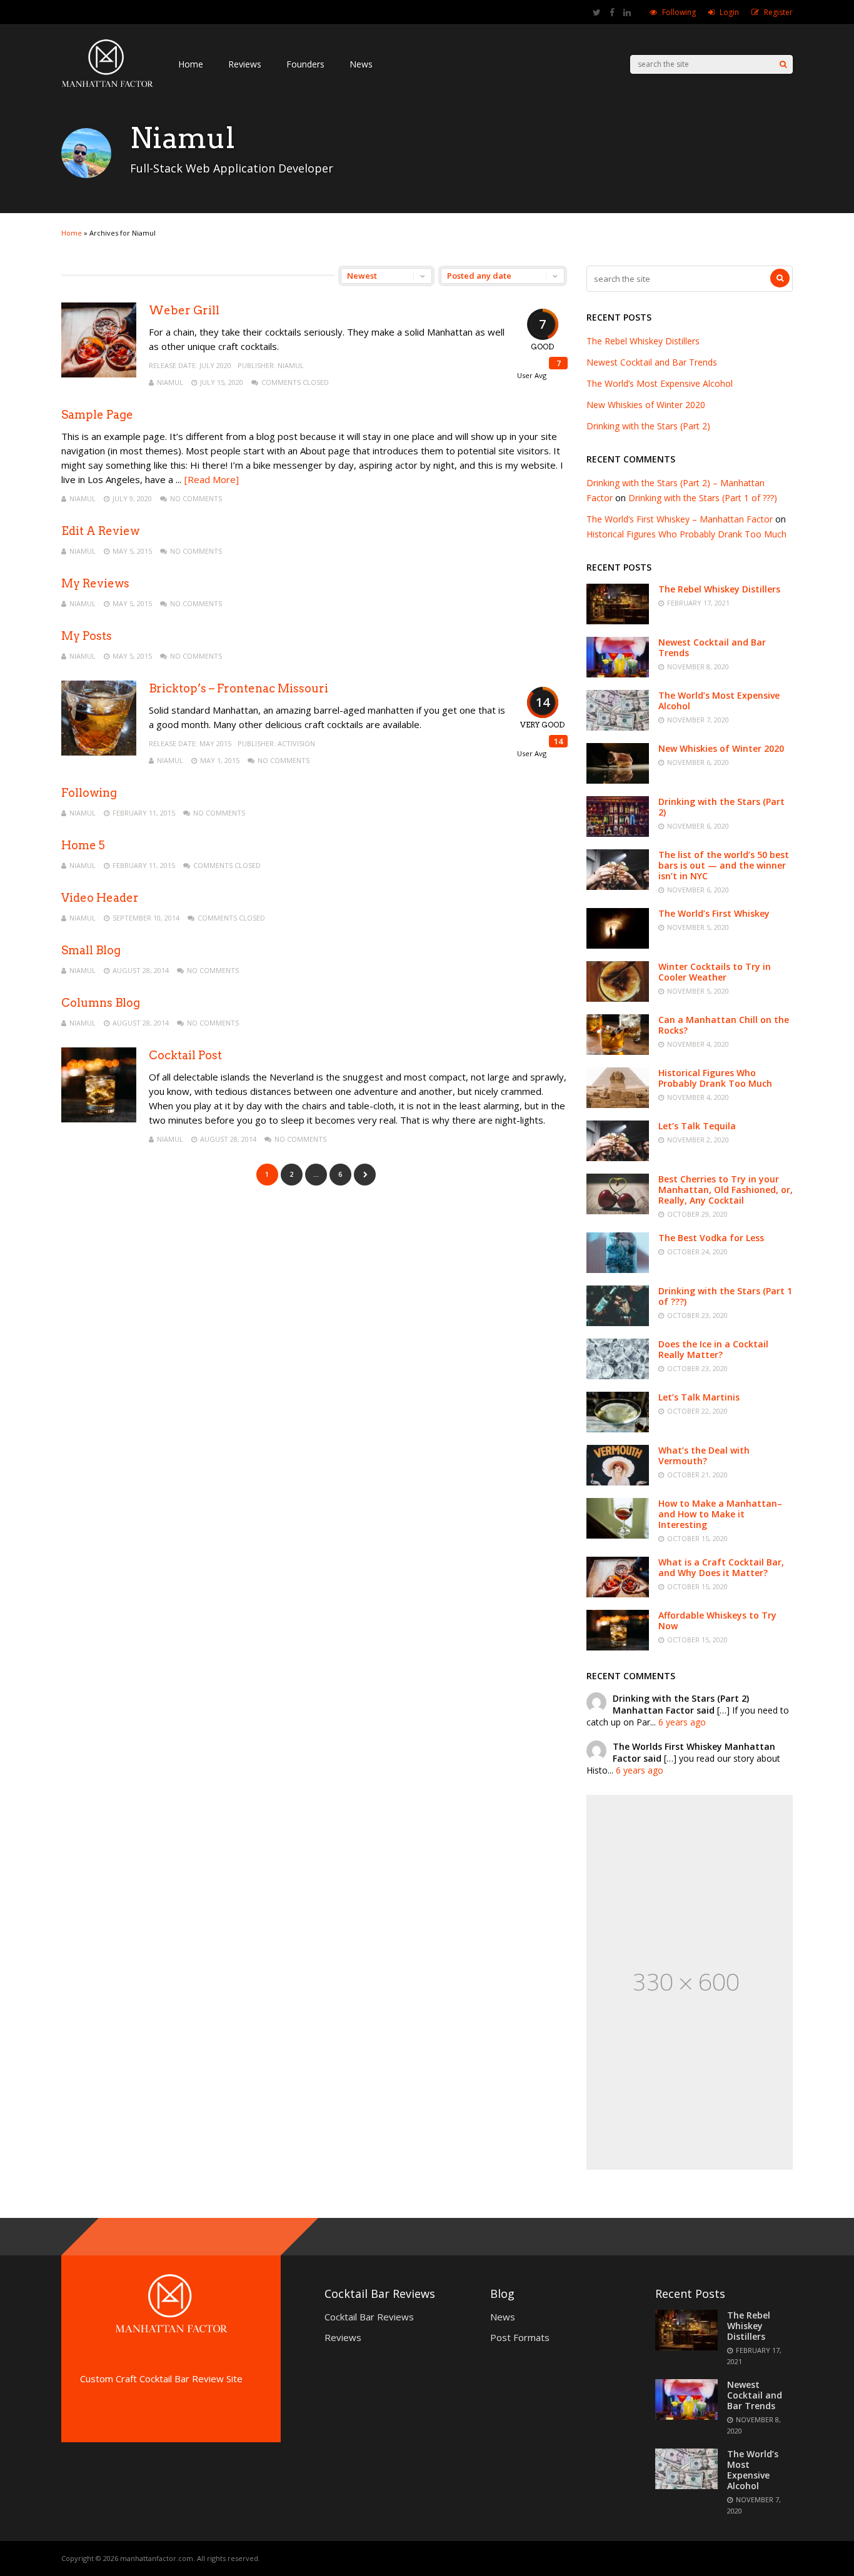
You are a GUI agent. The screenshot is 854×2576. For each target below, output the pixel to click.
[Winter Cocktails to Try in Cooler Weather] (618, 998)
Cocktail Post (185, 1055)
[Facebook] (612, 12)
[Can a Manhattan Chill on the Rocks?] (618, 1051)
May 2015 (215, 743)
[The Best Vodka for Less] (618, 1270)
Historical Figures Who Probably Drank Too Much (686, 534)
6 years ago (682, 1722)
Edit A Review (100, 531)
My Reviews (95, 583)
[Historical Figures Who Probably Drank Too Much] (618, 1105)
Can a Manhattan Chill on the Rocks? (724, 1025)
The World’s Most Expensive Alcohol (660, 383)
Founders (305, 64)
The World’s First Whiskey (714, 913)
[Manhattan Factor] (107, 87)
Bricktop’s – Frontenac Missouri (239, 688)
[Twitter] (597, 12)
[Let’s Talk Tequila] (618, 1158)
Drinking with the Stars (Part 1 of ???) (703, 498)
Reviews (245, 64)
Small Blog (91, 950)
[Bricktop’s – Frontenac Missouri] (99, 752)
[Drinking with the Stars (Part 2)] (618, 833)
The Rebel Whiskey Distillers (643, 341)
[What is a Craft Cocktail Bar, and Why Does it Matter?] (618, 1594)
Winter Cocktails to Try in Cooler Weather (715, 972)
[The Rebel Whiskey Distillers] (618, 621)
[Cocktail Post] (99, 1119)
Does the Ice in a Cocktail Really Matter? (713, 1349)
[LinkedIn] (627, 12)
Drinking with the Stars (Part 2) (648, 426)
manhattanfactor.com (157, 2558)
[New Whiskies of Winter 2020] (618, 780)
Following (679, 12)
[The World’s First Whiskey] (618, 945)
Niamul (291, 365)
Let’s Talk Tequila (697, 1126)
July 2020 (215, 365)
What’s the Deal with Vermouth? (704, 1455)
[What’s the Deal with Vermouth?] (618, 1482)
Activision (296, 743)
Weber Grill (184, 310)
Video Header (100, 898)
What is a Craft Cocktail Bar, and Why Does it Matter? (721, 1567)
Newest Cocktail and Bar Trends (652, 362)
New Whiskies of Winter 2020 (646, 405)
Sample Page (97, 415)
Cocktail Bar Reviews (369, 2317)
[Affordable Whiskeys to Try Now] (618, 1647)
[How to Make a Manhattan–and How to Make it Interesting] (618, 1535)
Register (778, 12)
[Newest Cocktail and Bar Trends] (618, 674)
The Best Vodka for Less (711, 1238)
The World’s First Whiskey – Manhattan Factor (680, 519)
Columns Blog (101, 1003)
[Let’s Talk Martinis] (618, 1429)
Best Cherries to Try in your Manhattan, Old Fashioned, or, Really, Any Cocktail (726, 1190)
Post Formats (520, 2337)
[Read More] (212, 479)
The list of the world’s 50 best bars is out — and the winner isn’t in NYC (724, 865)
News (361, 64)
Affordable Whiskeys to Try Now (717, 1620)
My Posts (87, 636)
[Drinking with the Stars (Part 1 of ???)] (618, 1323)
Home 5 (83, 845)
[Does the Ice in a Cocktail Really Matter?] (618, 1376)
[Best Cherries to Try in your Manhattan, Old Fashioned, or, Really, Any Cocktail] (618, 1211)
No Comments (196, 498)
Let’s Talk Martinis (699, 1397)
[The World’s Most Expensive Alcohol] (618, 727)
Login (729, 12)
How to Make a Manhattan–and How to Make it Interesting (720, 1514)
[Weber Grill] (99, 374)
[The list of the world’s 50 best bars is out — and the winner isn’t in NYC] (618, 886)
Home (191, 64)
